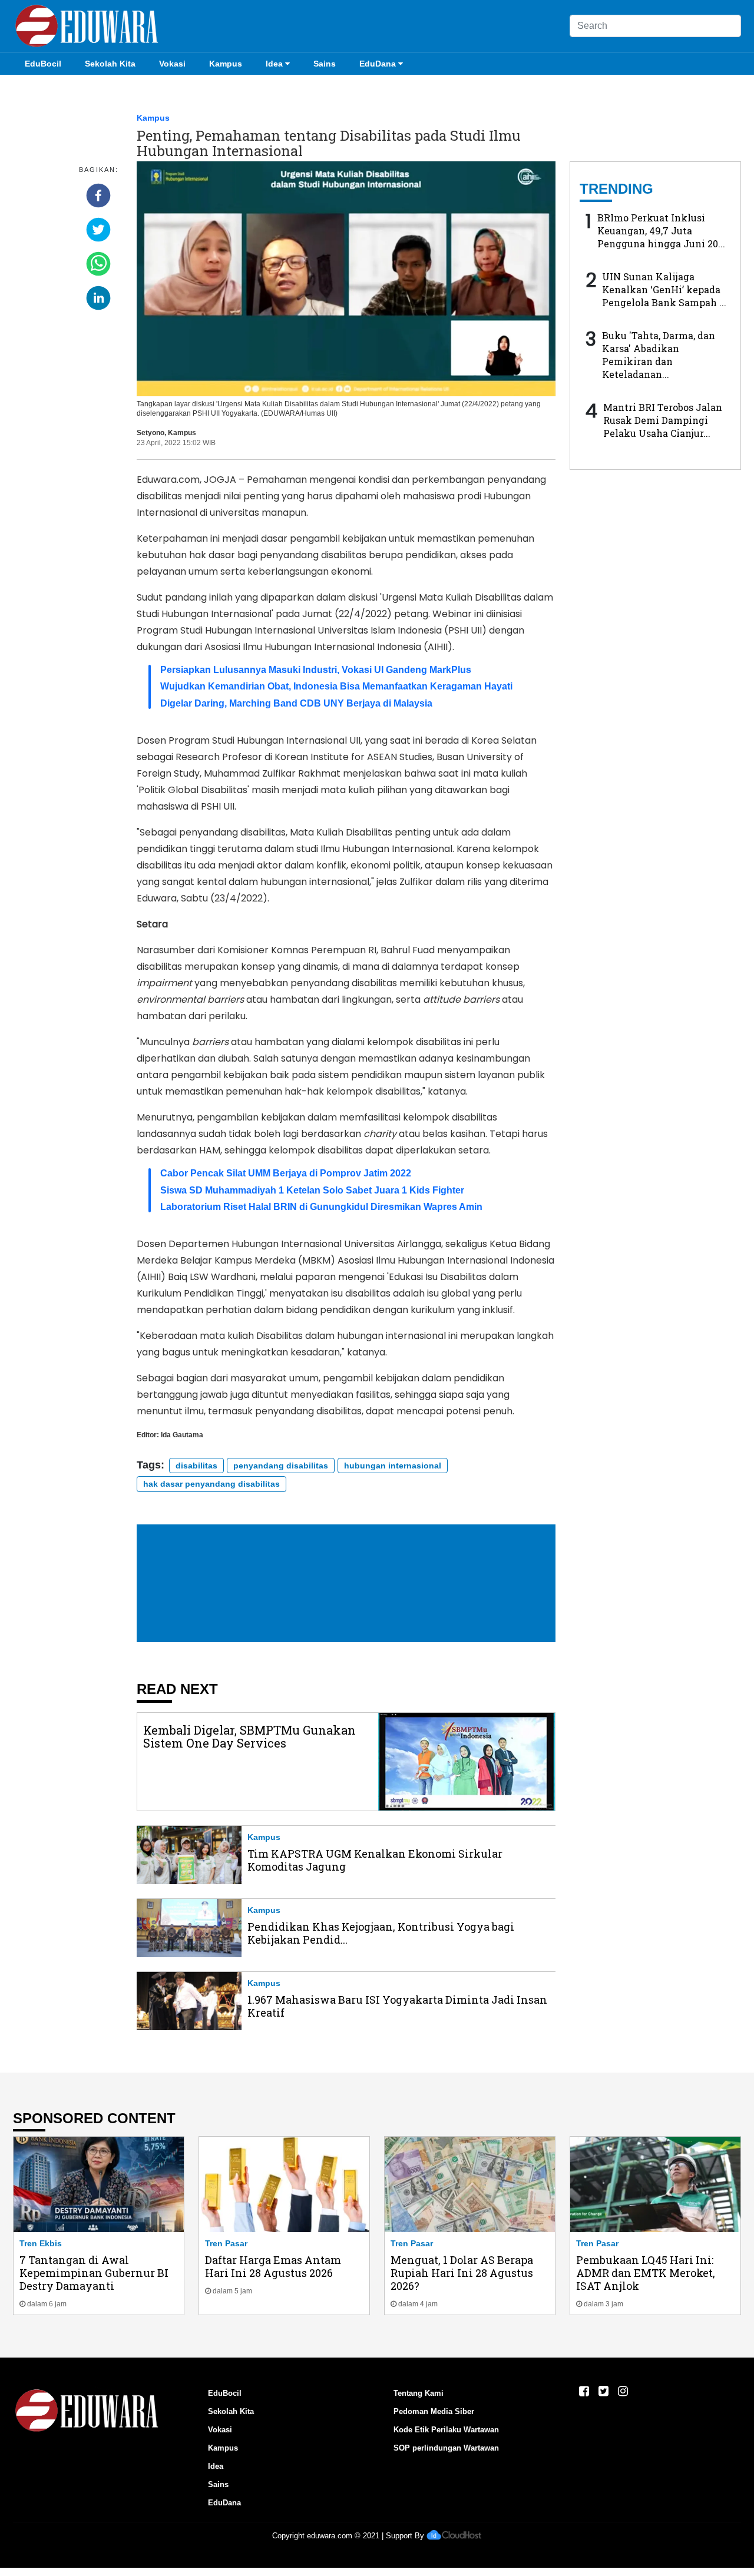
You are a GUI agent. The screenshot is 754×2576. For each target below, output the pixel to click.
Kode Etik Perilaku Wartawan (446, 2430)
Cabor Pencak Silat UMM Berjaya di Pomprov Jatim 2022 (286, 1173)
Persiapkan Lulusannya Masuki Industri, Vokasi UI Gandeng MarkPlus (316, 670)
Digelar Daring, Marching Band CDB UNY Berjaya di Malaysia (296, 703)
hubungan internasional (393, 1466)
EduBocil (43, 64)
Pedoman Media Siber (434, 2411)
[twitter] (98, 230)
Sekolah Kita (110, 64)
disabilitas (196, 1466)
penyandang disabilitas (281, 1466)
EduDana (378, 64)
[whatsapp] (98, 264)
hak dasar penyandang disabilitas (211, 1484)
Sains (325, 64)
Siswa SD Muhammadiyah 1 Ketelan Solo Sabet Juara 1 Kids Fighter (312, 1190)
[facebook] (98, 195)
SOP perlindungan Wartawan (446, 2448)
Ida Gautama (182, 1435)
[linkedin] (98, 298)
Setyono (151, 433)
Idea (274, 64)
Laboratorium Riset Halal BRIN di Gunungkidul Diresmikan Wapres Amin (321, 1207)
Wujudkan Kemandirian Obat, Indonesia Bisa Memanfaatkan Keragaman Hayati (336, 686)
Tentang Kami (419, 2393)
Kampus (226, 64)
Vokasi (172, 64)
